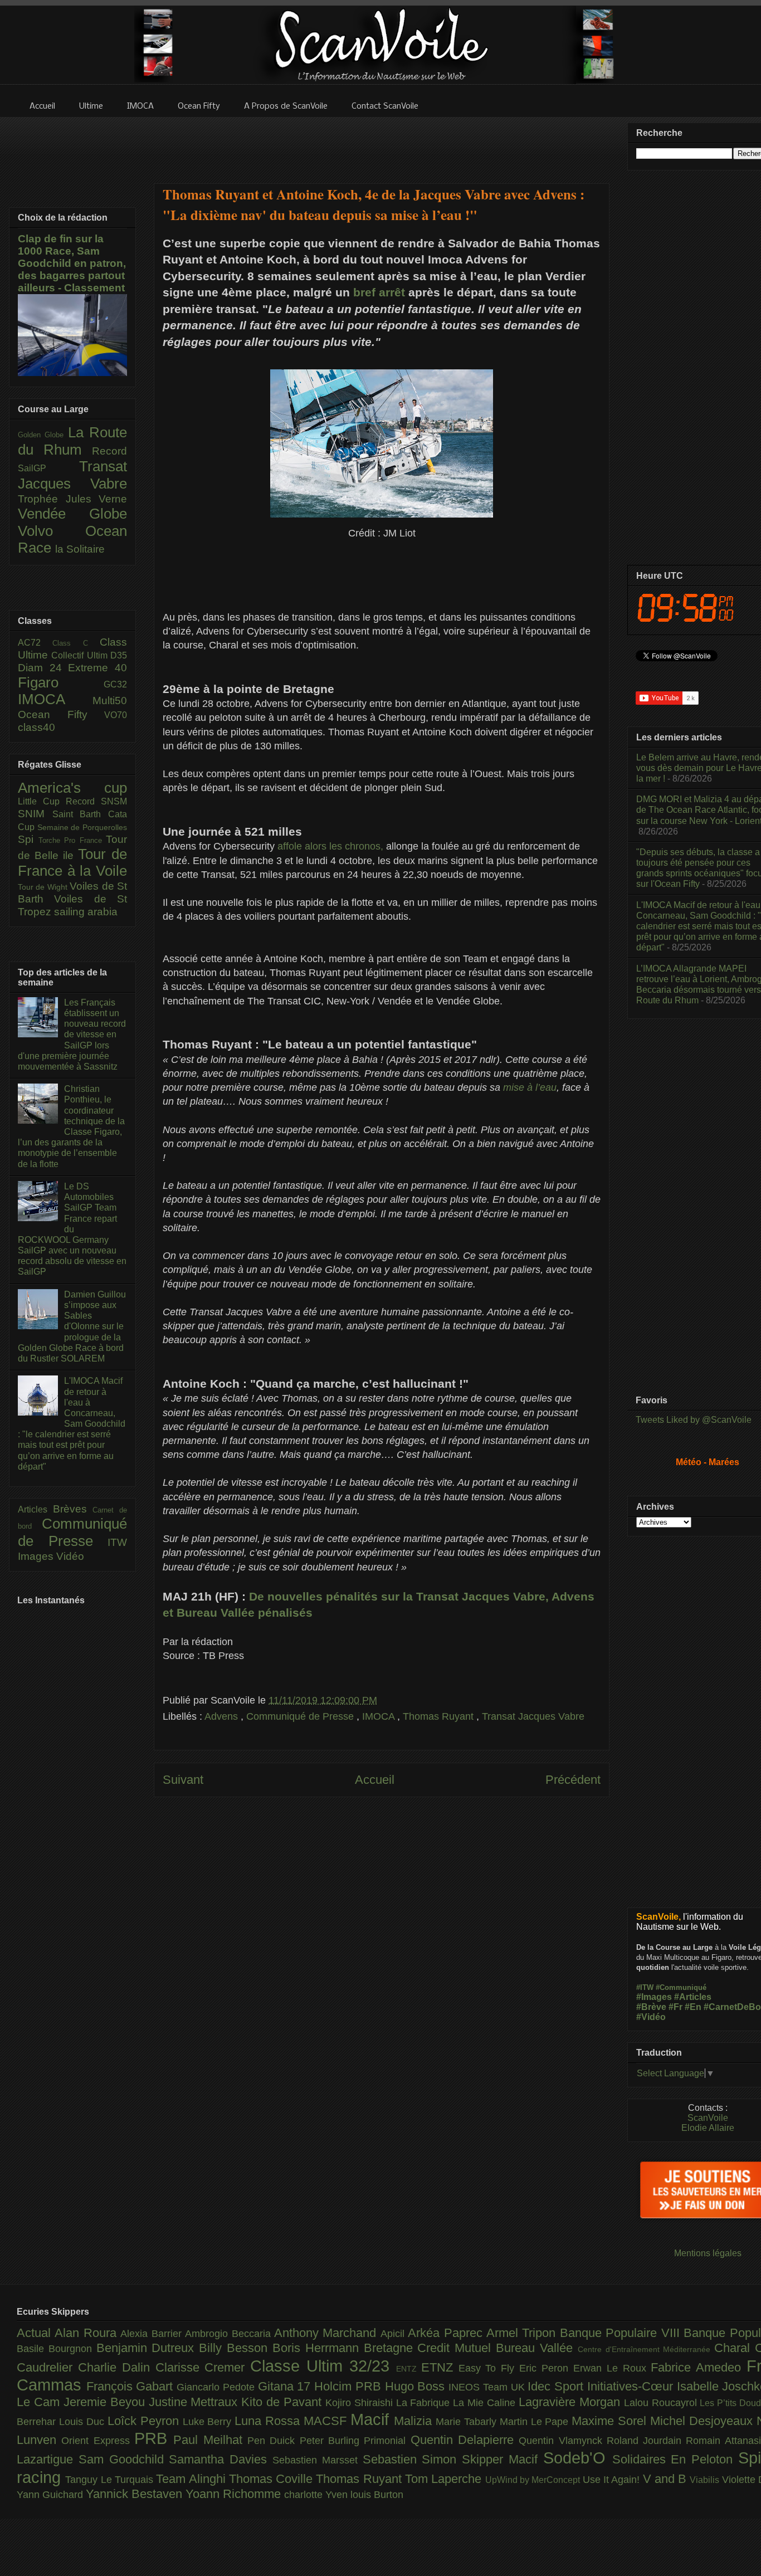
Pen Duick (274, 2441)
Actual (36, 2333)
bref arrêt (379, 292)
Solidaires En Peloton (675, 2459)
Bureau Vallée (537, 2348)
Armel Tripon (523, 2333)
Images (37, 1556)
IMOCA (380, 1716)
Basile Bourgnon (57, 2349)
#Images (654, 1997)
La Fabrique (425, 2403)
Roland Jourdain (647, 2441)
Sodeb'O (578, 2458)
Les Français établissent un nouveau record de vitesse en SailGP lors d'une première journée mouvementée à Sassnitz (72, 1035)
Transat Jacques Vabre (533, 1716)
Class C (76, 643)
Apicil (394, 2334)
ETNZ (440, 2367)
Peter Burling (332, 2441)
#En (693, 2007)
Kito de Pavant (283, 2402)
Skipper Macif (503, 2459)
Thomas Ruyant (440, 1716)
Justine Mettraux (195, 2402)
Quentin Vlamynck (563, 2441)
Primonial (387, 2441)
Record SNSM (96, 801)
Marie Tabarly (468, 2422)
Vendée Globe (72, 514)
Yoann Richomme (235, 2494)
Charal (735, 2348)
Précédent (573, 1780)
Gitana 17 (286, 2386)
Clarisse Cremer (203, 2367)
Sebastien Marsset (318, 2460)
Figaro (61, 682)
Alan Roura (87, 2333)
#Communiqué (681, 1987)
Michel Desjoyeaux (703, 2421)
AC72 (35, 643)
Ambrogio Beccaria (230, 2334)
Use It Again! (613, 2480)
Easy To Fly (489, 2368)
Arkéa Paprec (447, 2333)
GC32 (115, 684)
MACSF (327, 2421)
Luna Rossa (269, 2421)
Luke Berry (209, 2422)
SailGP (48, 468)
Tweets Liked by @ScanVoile (694, 1420)
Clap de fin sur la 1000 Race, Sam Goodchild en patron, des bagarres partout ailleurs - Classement (72, 263)
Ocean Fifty (61, 714)
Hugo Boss (417, 2386)
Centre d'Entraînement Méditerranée (646, 2349)
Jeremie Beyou (106, 2402)
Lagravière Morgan (571, 2402)
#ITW (645, 1987)
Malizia (415, 2421)
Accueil (375, 1780)
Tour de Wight (44, 887)
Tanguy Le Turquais (111, 2480)
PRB (154, 2438)
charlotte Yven (317, 2495)
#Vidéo (651, 2017)
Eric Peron (546, 2368)
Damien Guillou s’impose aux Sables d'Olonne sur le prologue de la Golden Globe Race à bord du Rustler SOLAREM (72, 1326)
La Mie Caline (486, 2403)
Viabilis (706, 2480)
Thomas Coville (273, 2479)
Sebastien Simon (413, 2459)
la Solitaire (80, 549)
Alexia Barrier (153, 2334)
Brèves (73, 1509)
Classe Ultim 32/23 (323, 2366)
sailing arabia (86, 912)
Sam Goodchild (124, 2459)
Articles (35, 1509)
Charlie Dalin (117, 2367)
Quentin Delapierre (465, 2440)
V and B (667, 2479)
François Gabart (131, 2386)
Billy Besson (236, 2348)
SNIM (35, 814)
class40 (36, 727)
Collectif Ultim (81, 655)
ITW (117, 1542)
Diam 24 (43, 668)
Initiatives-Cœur (632, 2386)
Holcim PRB (349, 2386)
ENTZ (409, 2369)
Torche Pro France (72, 840)
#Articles (693, 1997)
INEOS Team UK (488, 2387)
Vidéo (70, 1556)
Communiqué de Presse (301, 1716)
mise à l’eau (528, 1087)
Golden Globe (43, 435)
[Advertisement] (382, 143)
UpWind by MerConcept (534, 2480)
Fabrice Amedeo (699, 2367)
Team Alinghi (192, 2479)
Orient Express (98, 2441)
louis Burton (377, 2495)
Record (109, 451)
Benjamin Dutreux (148, 2348)
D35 (119, 655)
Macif (372, 2419)
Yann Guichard (51, 2495)
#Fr (675, 2007)
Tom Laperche (445, 2479)
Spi (28, 839)
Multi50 (110, 701)
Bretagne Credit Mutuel (430, 2348)
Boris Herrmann (318, 2348)
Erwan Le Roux (612, 2368)
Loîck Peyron (145, 2421)
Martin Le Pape (536, 2422)
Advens (223, 1716)
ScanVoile (708, 2118)
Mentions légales (708, 2253)
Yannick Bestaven (136, 2494)
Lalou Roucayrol (662, 2403)
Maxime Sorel (611, 2421)
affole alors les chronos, (330, 846)
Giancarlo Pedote (217, 2387)
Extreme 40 (97, 668)
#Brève (651, 2007)
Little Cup (42, 801)
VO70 (116, 715)
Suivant (183, 1780)
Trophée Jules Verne (72, 499)
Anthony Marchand (327, 2333)
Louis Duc (83, 2422)
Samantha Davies (221, 2459)
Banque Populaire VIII (622, 2333)
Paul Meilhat (210, 2440)
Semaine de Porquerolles (82, 827)
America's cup (72, 788)
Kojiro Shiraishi (361, 2403)
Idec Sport (557, 2386)
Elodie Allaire (708, 2128)
